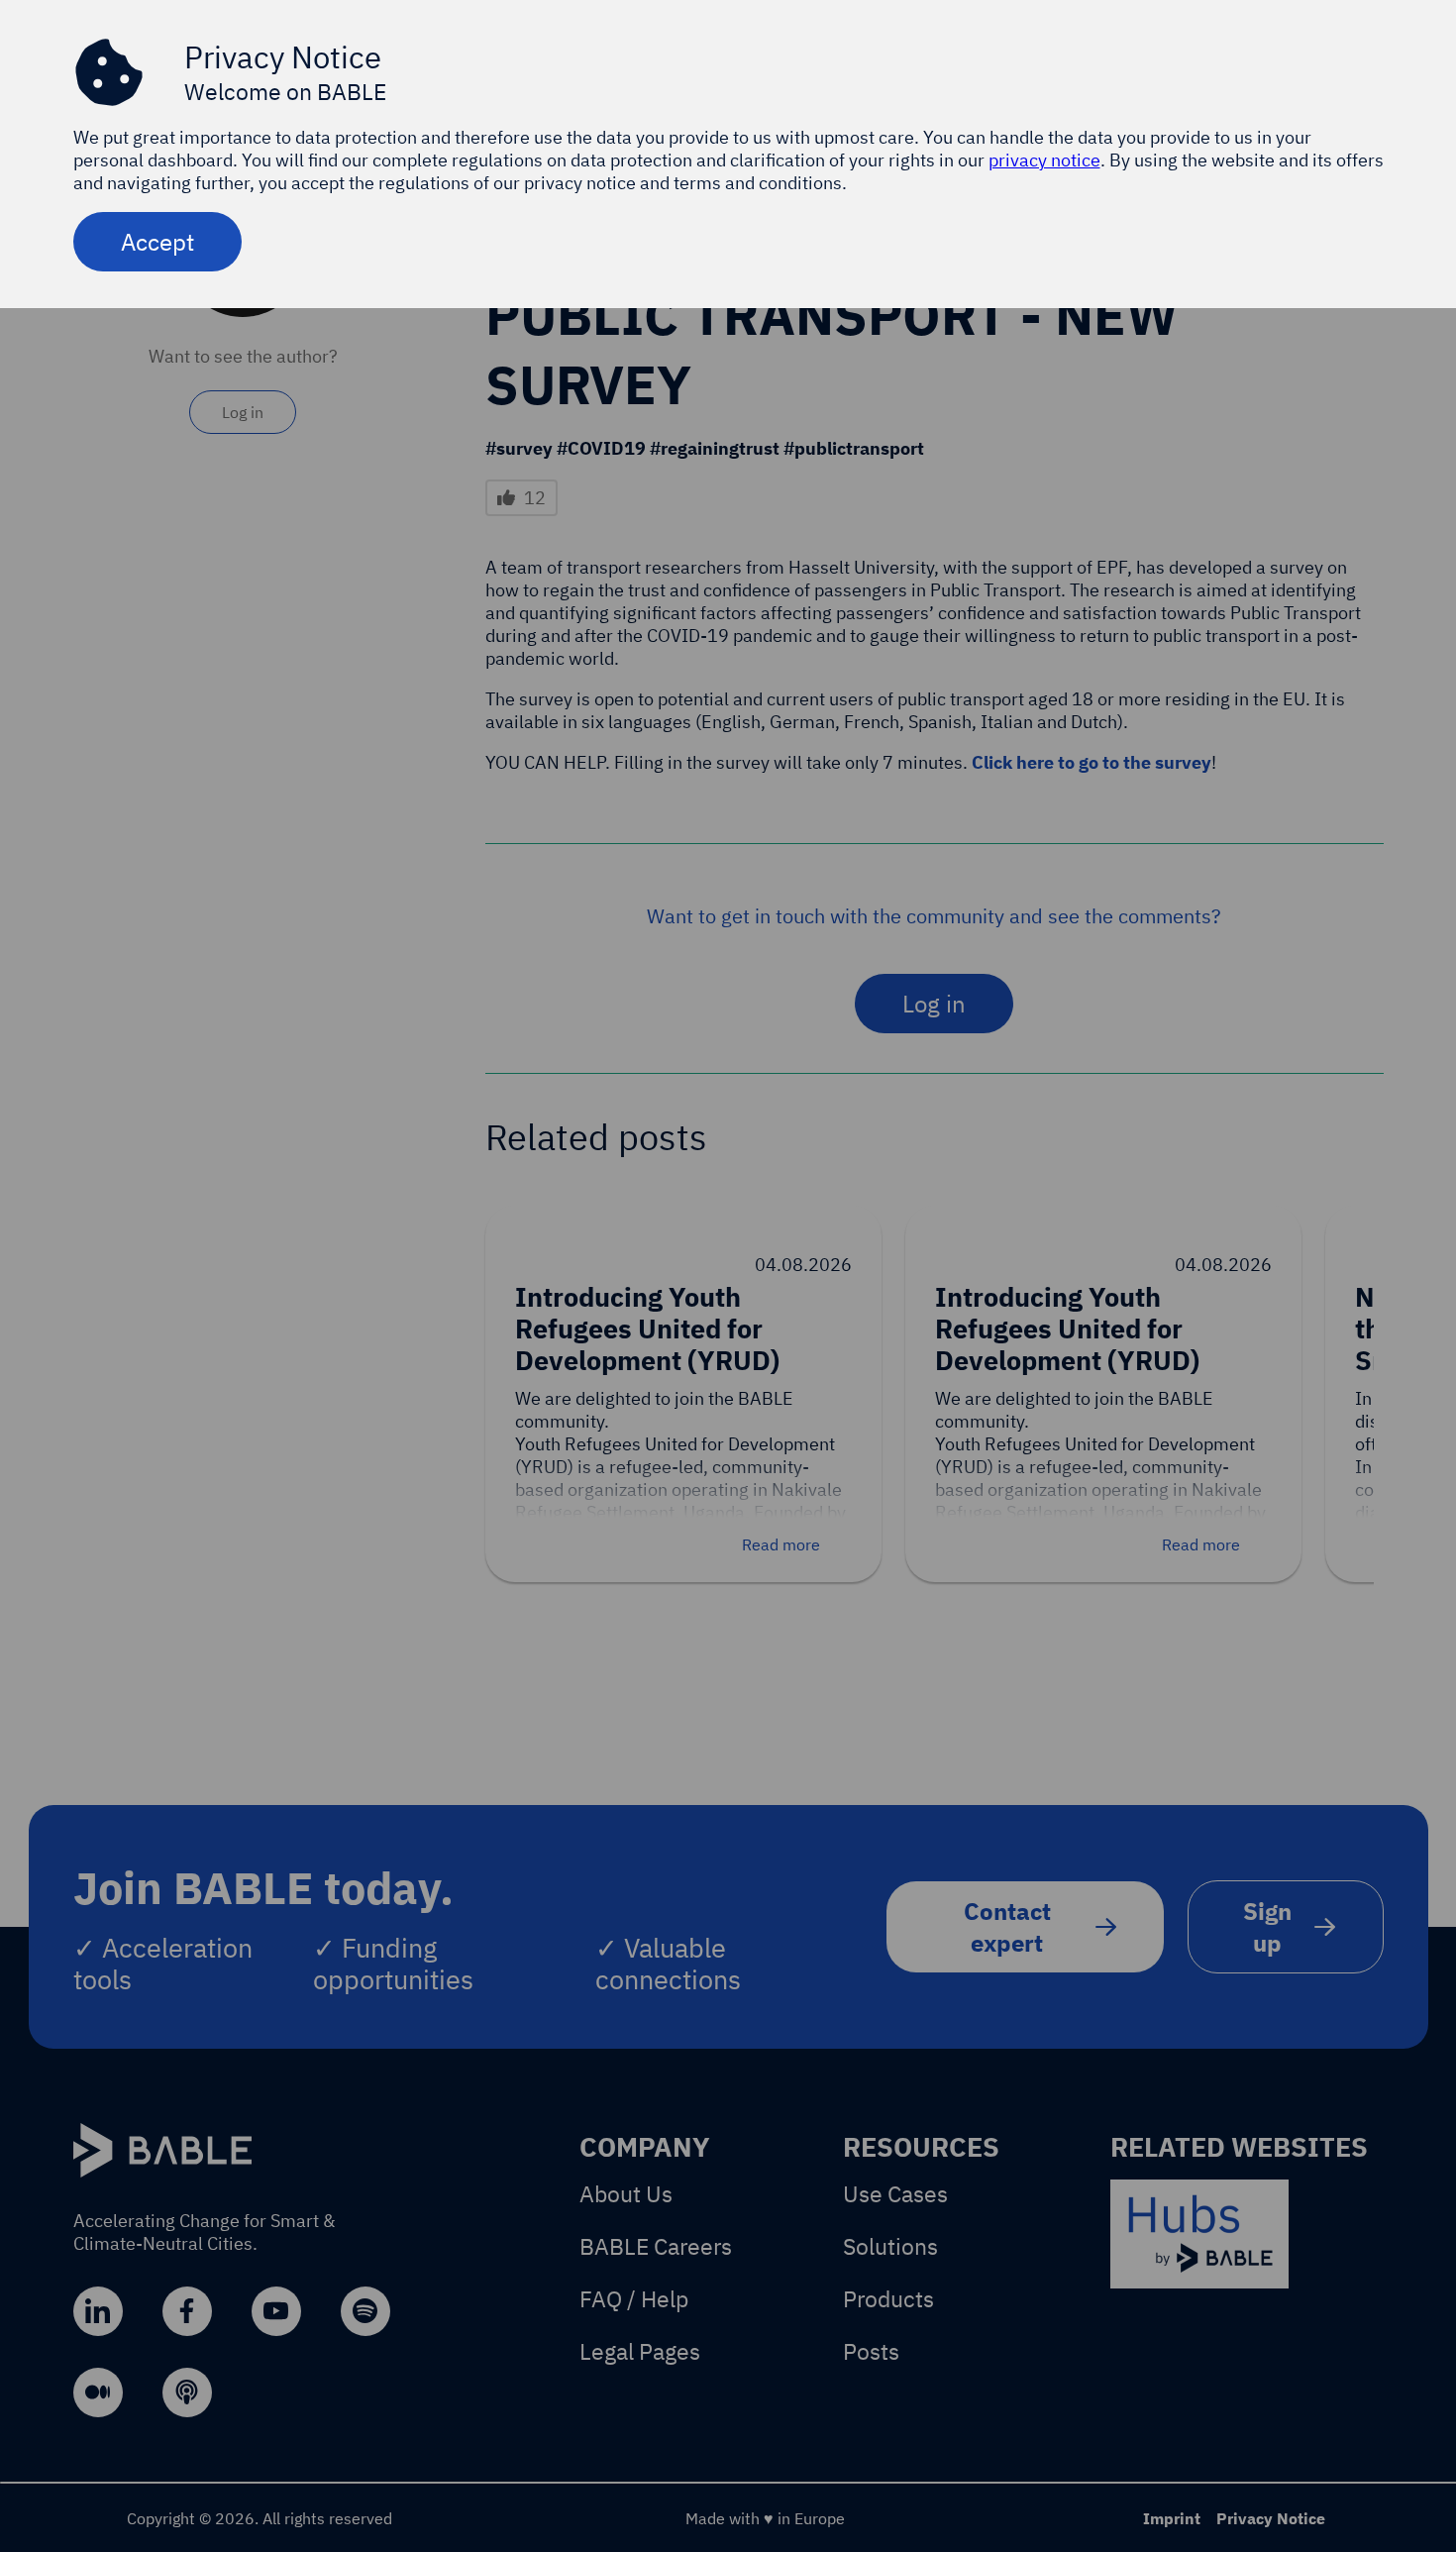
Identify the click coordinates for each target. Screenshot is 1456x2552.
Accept (157, 242)
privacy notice (1044, 160)
